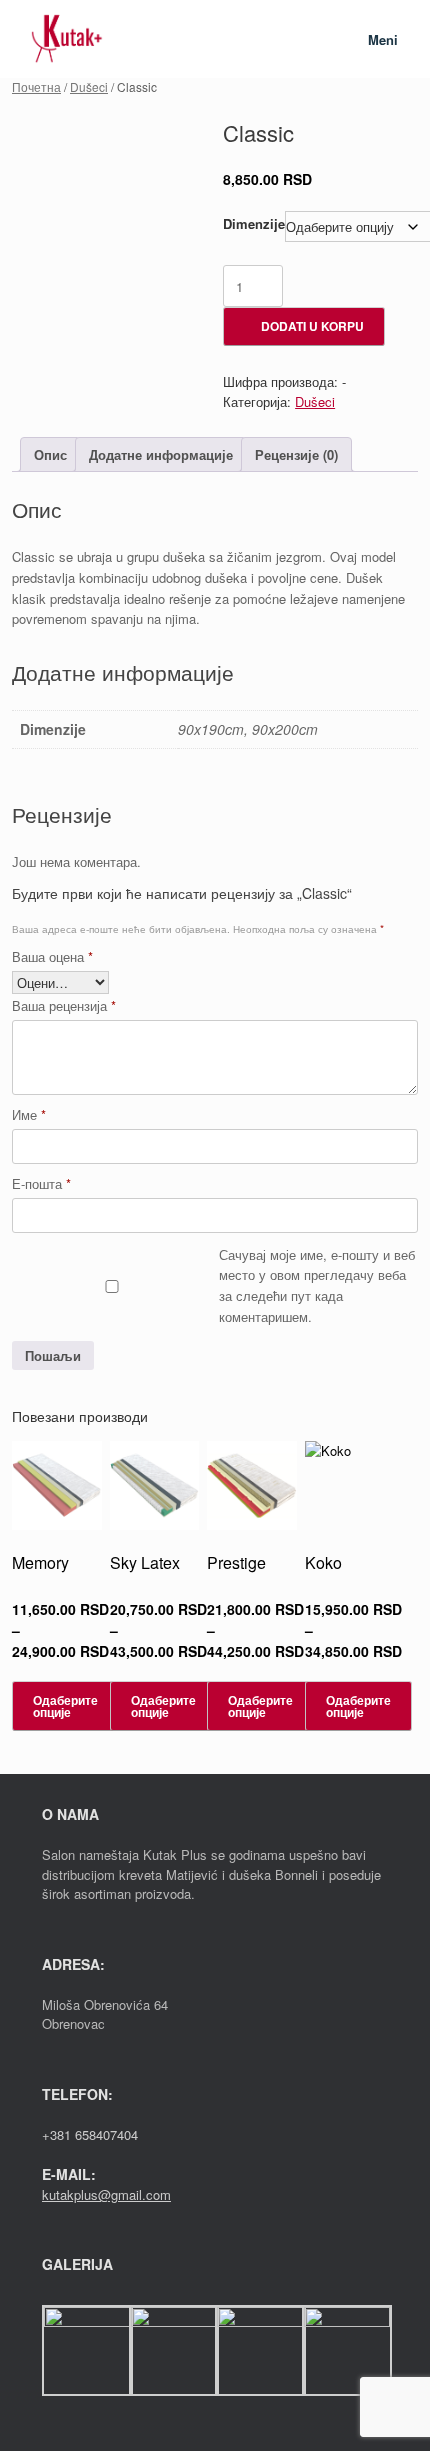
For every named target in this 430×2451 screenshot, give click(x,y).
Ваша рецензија (64, 1005)
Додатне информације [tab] (161, 454)
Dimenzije (254, 223)
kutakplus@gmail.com (106, 2194)
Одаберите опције (65, 1706)
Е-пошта (41, 1183)
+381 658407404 (90, 2134)
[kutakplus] (67, 39)
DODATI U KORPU (312, 326)
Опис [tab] (50, 454)
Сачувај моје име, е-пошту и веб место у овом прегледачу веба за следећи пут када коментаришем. (317, 1285)
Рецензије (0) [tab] (296, 454)
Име (29, 1114)
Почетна (36, 86)
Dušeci (89, 86)
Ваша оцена (52, 956)
